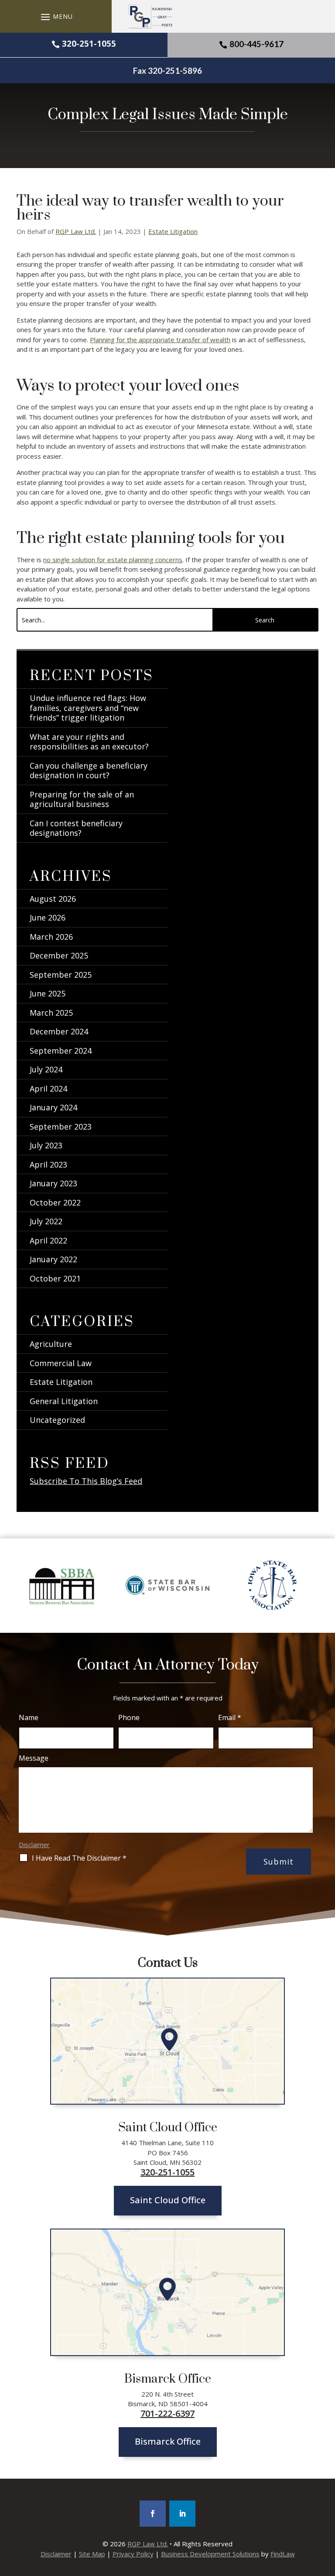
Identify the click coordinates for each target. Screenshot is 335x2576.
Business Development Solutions (210, 2554)
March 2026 (51, 937)
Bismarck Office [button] (168, 2441)
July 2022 (46, 1221)
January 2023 (53, 1183)
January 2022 (53, 1259)
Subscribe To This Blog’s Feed (86, 1481)
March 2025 (51, 1013)
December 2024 (59, 1031)
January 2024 (53, 1107)
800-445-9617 (256, 44)
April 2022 (48, 1240)
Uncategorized (57, 1420)
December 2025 (59, 955)
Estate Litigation (173, 231)
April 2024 (48, 1089)
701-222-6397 (167, 2414)
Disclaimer (34, 1844)
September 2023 (61, 1127)
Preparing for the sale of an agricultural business (82, 799)
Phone (129, 1717)
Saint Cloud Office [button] (168, 2200)
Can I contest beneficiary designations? (76, 828)
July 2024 (46, 1069)
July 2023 (46, 1145)
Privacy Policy (133, 2554)
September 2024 (61, 1051)
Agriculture (51, 1344)
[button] (56, 17)
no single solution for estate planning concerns (113, 560)
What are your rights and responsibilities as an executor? (89, 742)
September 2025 (61, 975)
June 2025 (48, 993)
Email (230, 1717)
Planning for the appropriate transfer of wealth (160, 340)
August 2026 (53, 899)
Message (34, 1758)
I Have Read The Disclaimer (79, 1858)
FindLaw (283, 2554)
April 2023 (48, 1164)
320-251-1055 (89, 44)
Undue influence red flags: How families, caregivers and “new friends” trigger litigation (88, 708)
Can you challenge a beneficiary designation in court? (89, 771)
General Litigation (64, 1401)
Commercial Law (61, 1363)
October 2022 (55, 1202)
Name (29, 1717)
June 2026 (48, 917)
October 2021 (55, 1278)
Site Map (92, 2554)
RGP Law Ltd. (76, 231)
